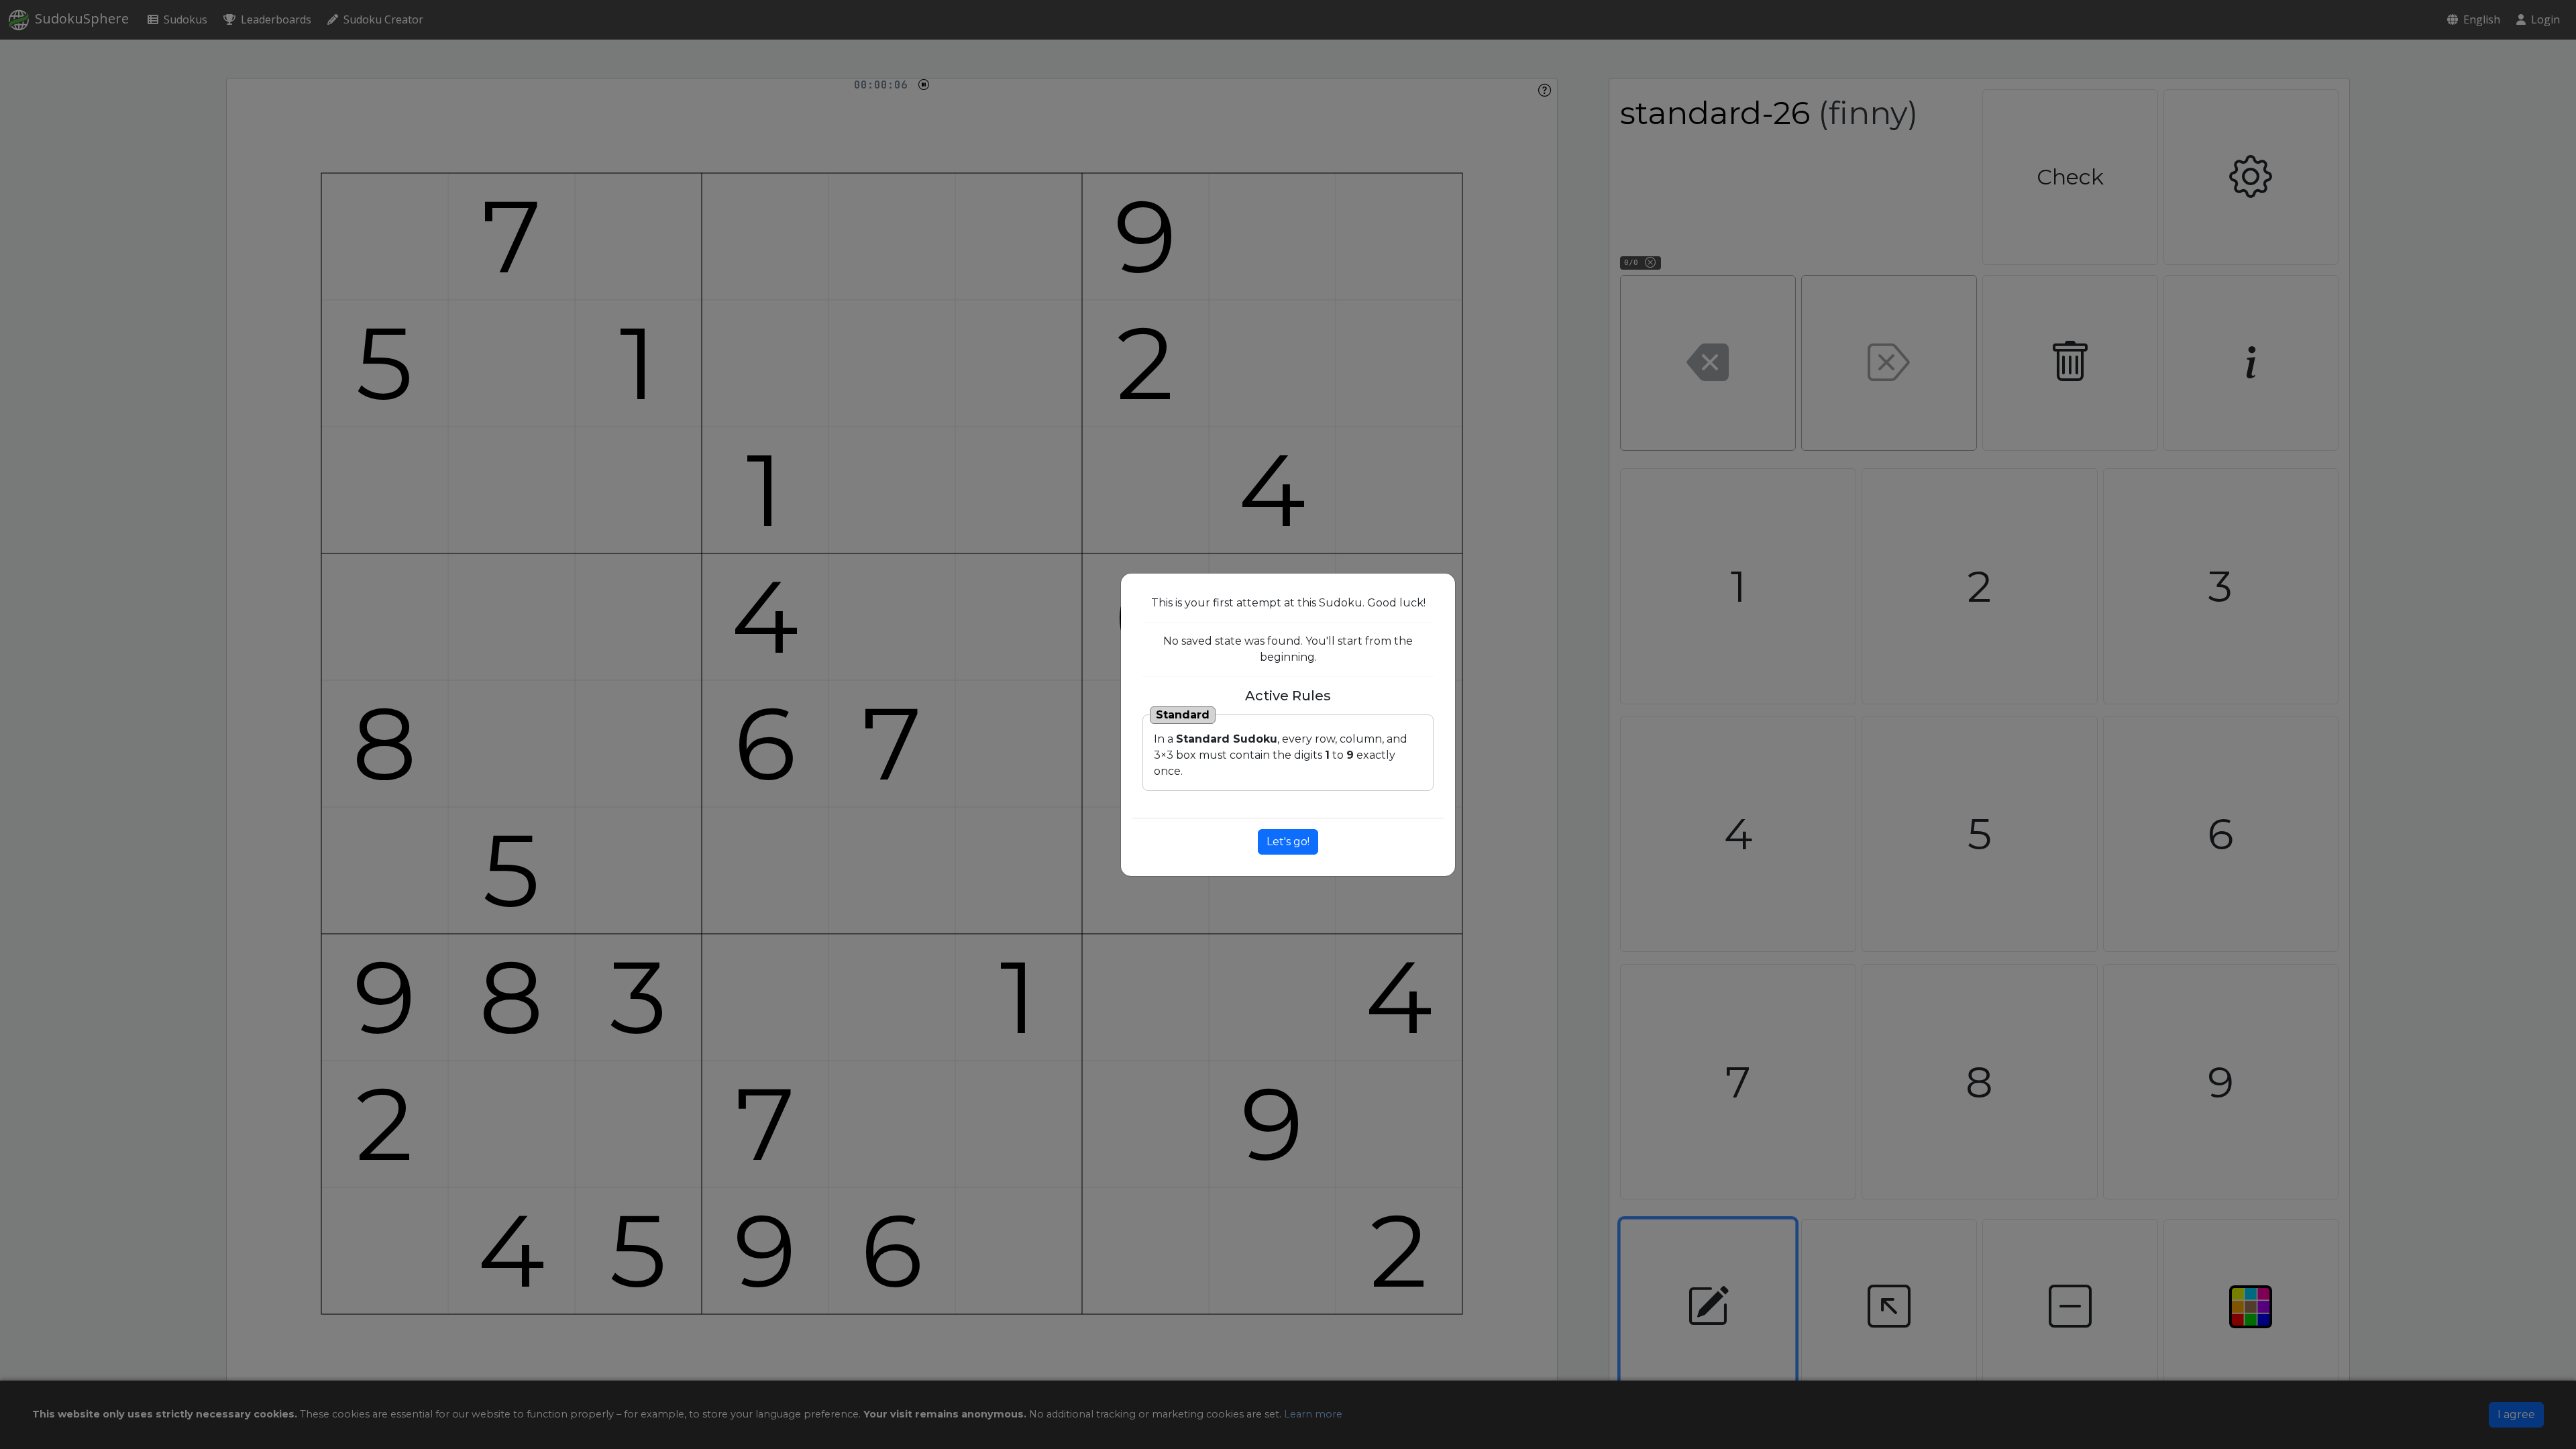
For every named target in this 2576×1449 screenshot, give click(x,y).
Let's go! (1288, 842)
